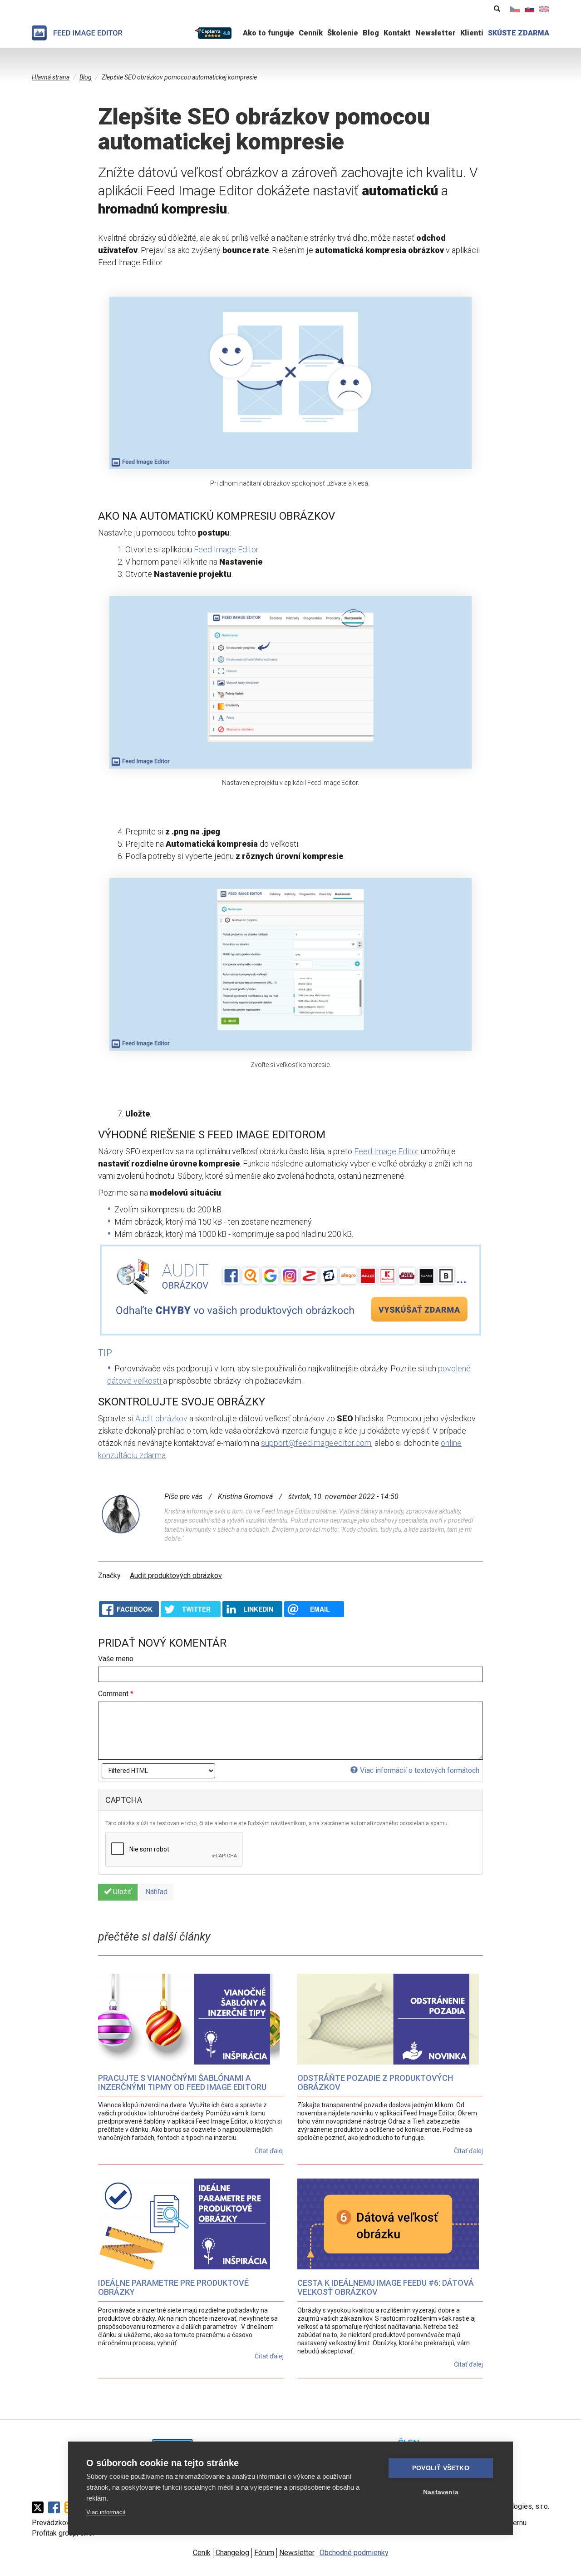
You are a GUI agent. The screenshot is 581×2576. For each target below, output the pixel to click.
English (544, 9)
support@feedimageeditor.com (316, 1443)
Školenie (343, 33)
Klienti (472, 33)
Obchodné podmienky (354, 2553)
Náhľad (156, 1892)
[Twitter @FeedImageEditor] (40, 2507)
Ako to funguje (268, 33)
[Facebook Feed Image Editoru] (56, 2507)
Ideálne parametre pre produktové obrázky (173, 2287)
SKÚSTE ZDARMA (519, 33)
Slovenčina (530, 9)
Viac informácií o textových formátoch (420, 1770)
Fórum (264, 2553)
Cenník (311, 33)
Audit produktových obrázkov (176, 1576)
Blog (371, 33)
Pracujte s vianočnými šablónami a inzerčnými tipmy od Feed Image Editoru (182, 2082)
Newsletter (436, 33)
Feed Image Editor (226, 549)
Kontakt (397, 33)
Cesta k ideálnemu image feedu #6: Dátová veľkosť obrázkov (386, 2287)
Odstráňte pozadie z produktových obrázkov (375, 2082)
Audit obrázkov (161, 1418)
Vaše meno (116, 1659)
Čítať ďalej (269, 2151)
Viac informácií (106, 2512)
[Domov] (77, 33)
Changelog (232, 2553)
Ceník (202, 2553)
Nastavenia (441, 2492)
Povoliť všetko (441, 2468)
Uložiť (121, 1892)
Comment (116, 1694)
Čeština (515, 9)
